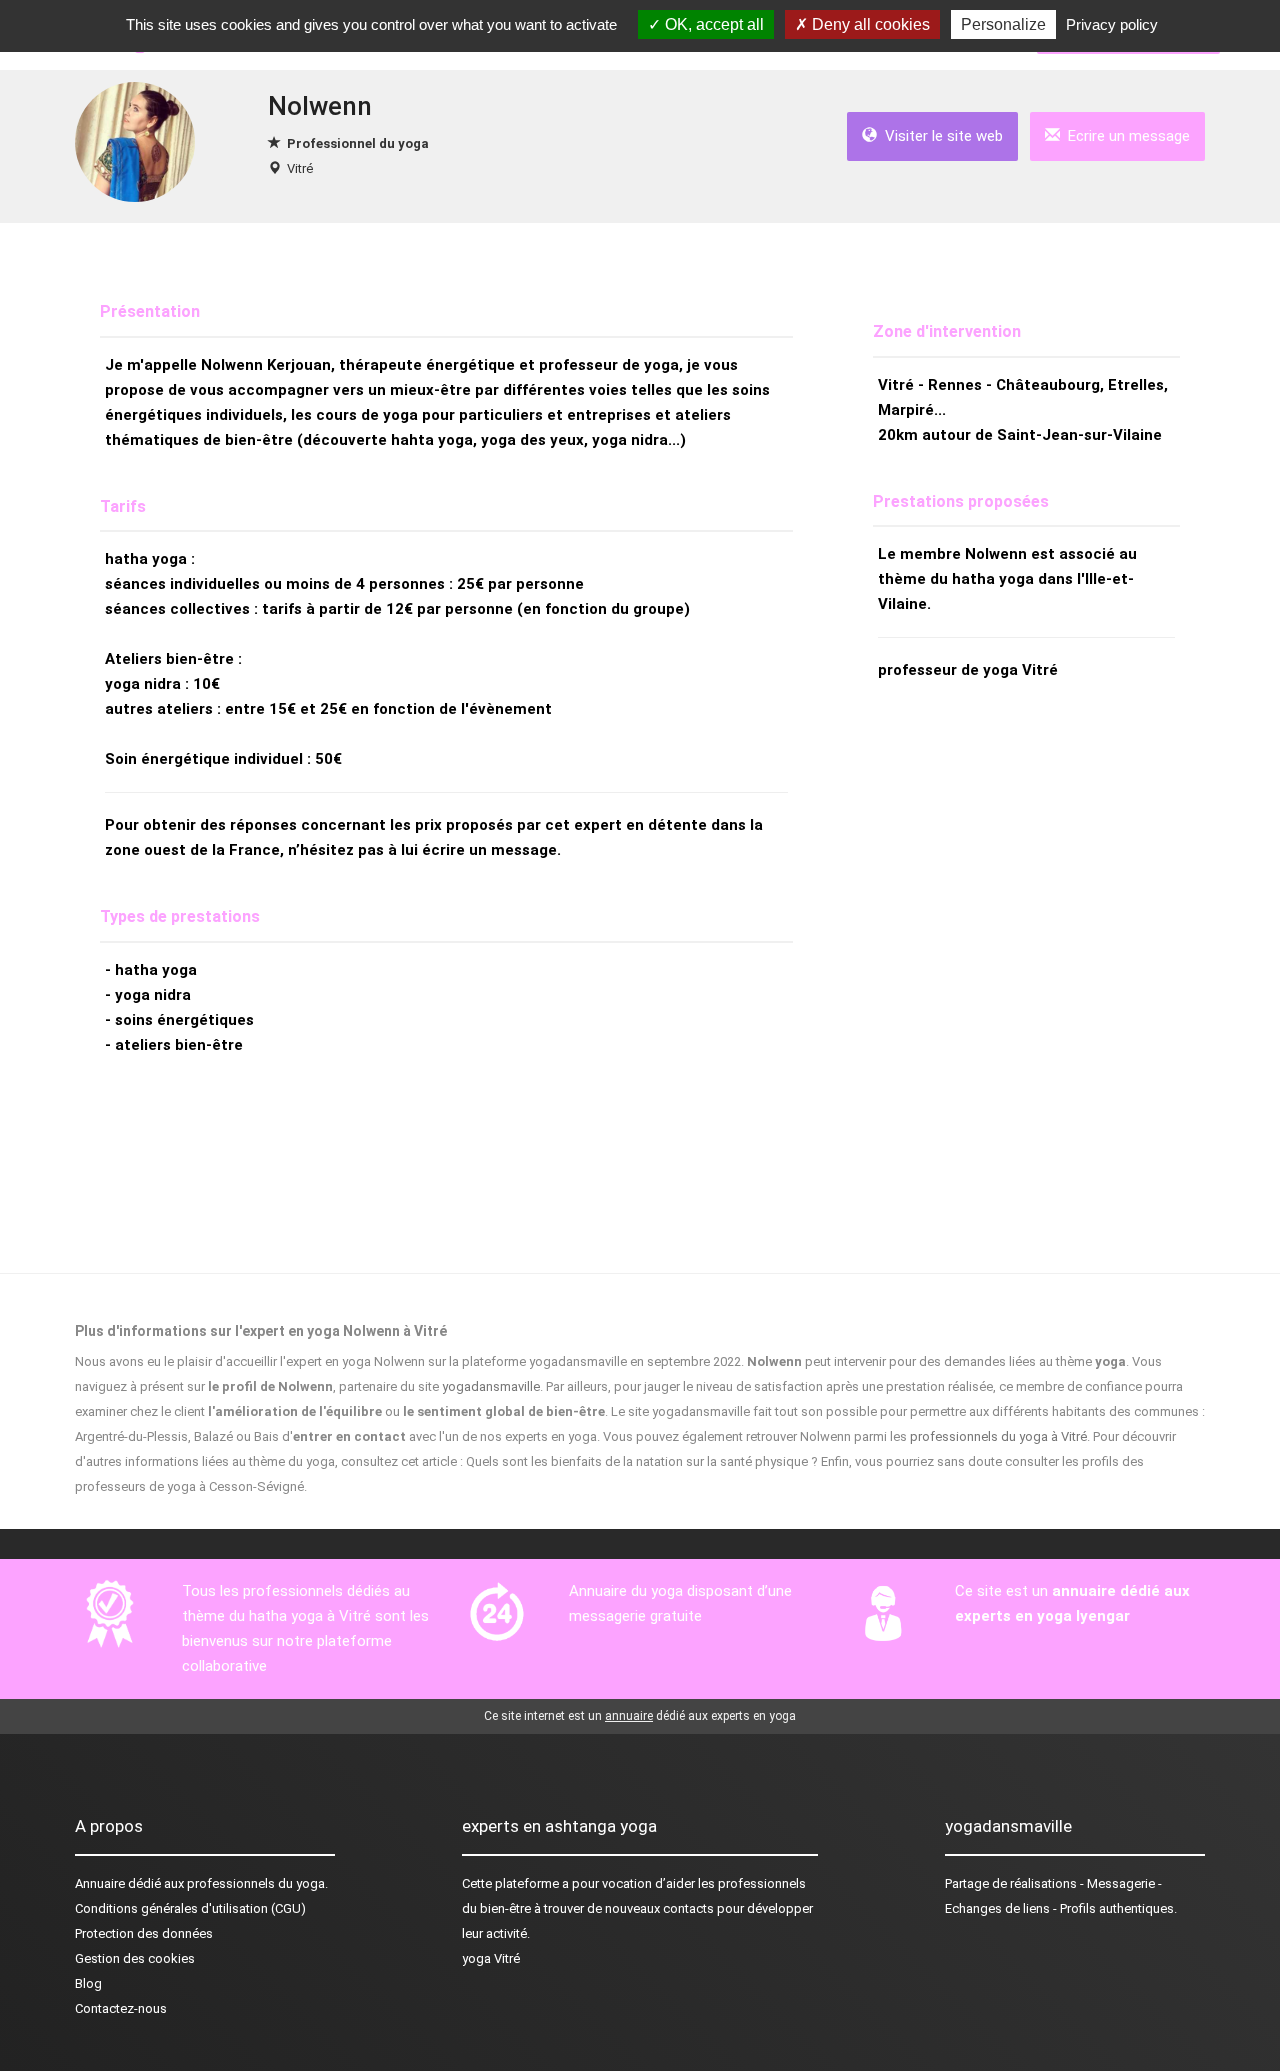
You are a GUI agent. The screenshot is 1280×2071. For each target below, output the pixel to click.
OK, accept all (712, 24)
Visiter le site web (940, 136)
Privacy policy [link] (1112, 24)
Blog (88, 1983)
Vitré (300, 168)
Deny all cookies (869, 24)
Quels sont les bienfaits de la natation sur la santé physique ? (642, 1461)
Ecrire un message (1125, 136)
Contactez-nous (121, 2008)
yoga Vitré (491, 1958)
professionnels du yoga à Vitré (998, 1436)
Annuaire (100, 1883)
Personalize (1003, 24)
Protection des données (144, 1933)
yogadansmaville (491, 1386)
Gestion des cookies (135, 1958)
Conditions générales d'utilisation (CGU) (190, 1908)
